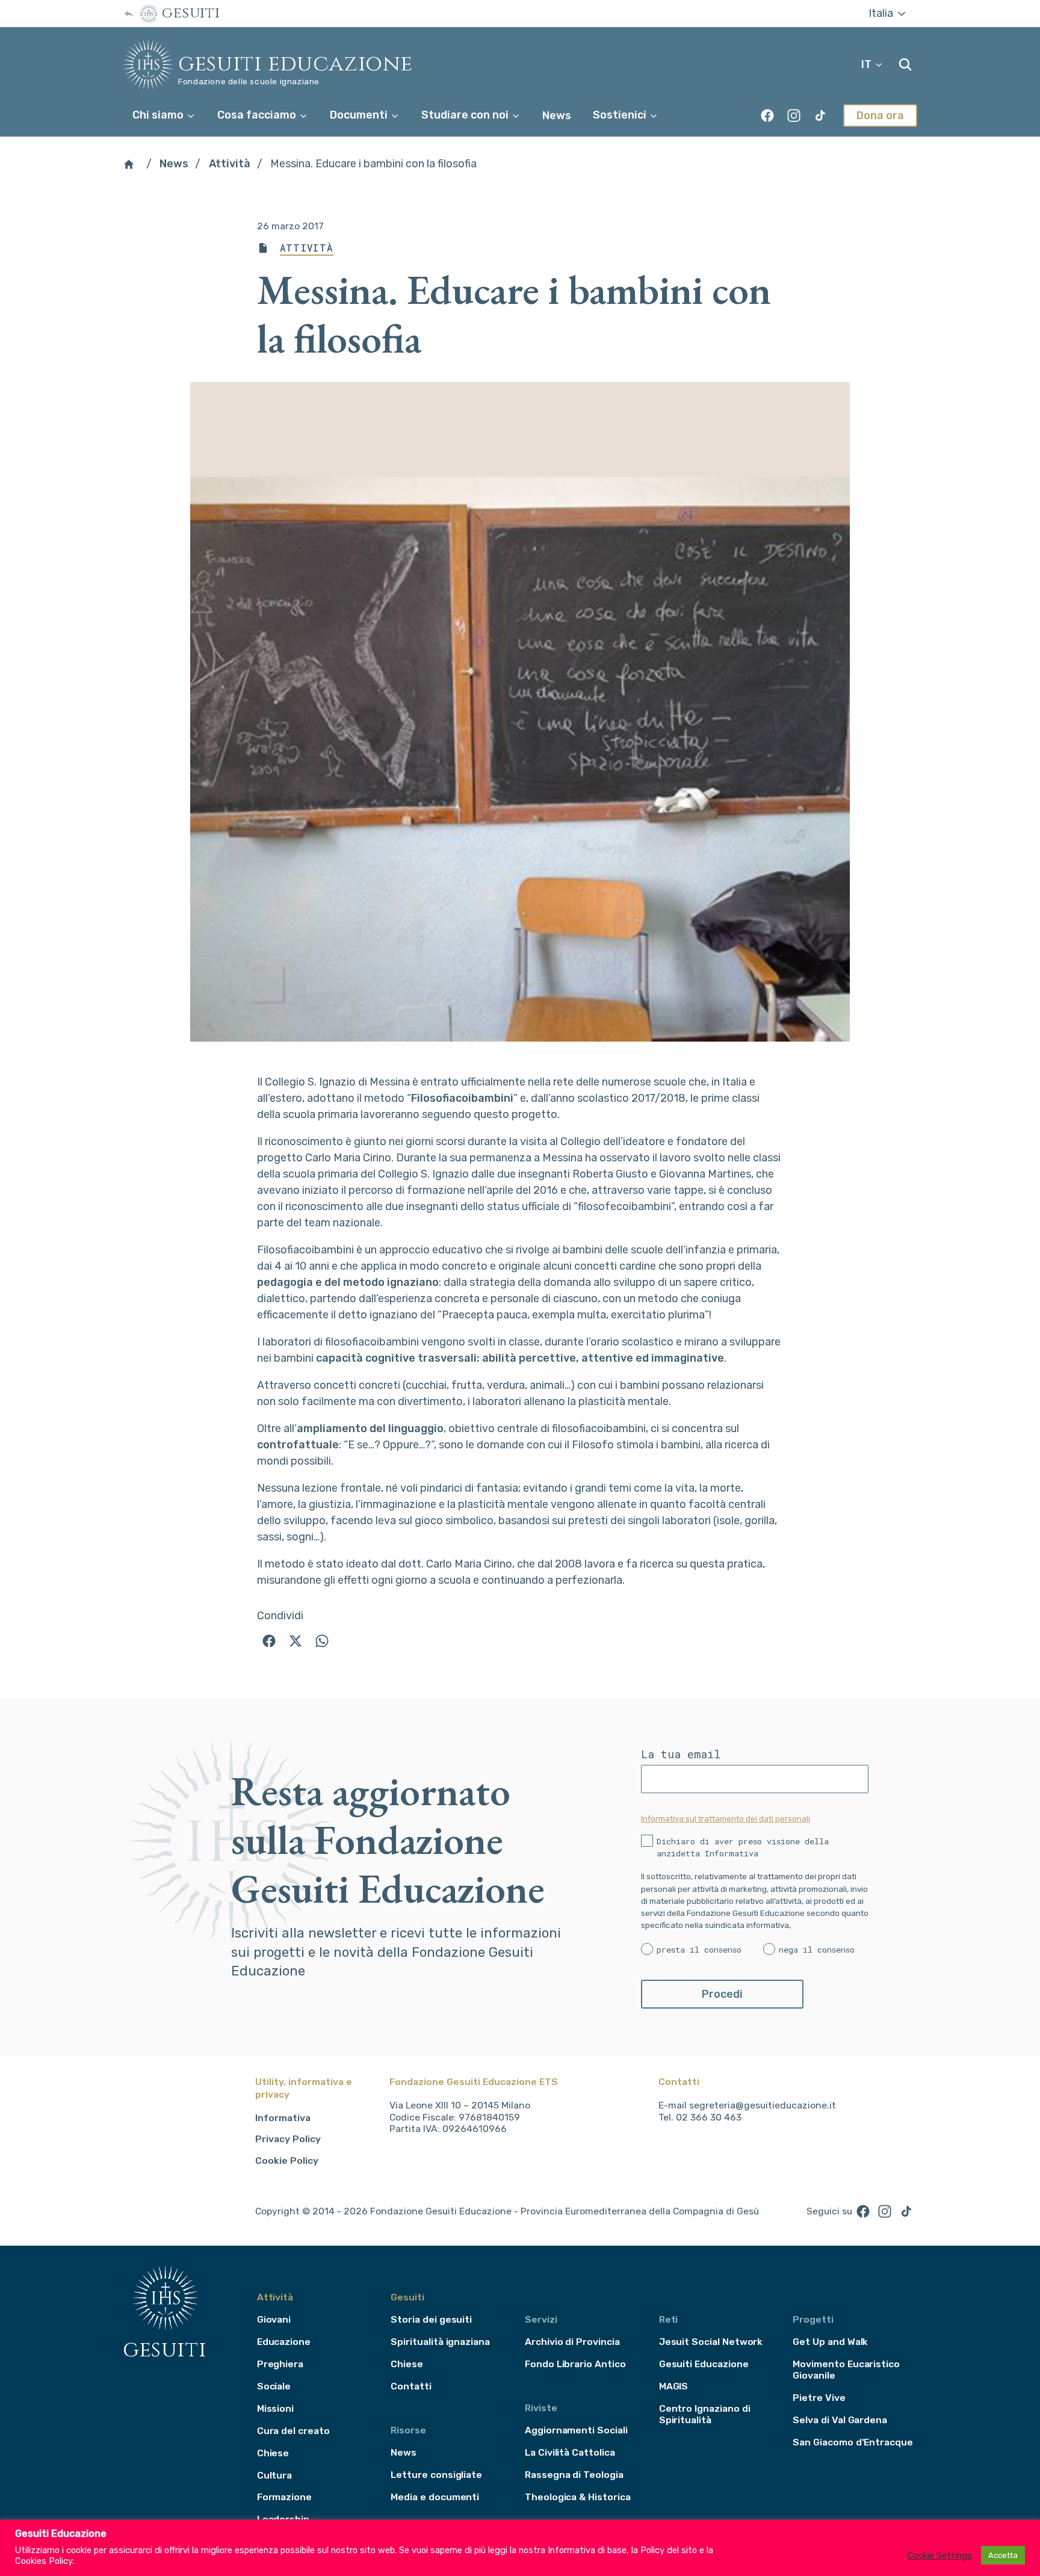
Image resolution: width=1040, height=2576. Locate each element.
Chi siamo (159, 115)
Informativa (283, 2118)
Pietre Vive (819, 2398)
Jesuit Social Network (711, 2342)
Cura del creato (293, 2431)
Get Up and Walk (830, 2342)
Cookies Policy (44, 2561)
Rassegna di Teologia (574, 2475)
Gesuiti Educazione (296, 64)
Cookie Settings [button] (940, 2556)
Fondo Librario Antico (575, 2364)
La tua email (681, 1754)
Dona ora (880, 116)
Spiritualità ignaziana (440, 2342)
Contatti (411, 2386)
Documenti (360, 115)
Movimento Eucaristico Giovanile (846, 2370)
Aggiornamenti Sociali (576, 2430)
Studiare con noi (466, 115)
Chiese (273, 2453)
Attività (230, 164)
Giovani (274, 2319)
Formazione (284, 2497)
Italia (882, 13)
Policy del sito (669, 2550)
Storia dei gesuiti (431, 2319)
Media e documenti (435, 2497)
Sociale (274, 2386)
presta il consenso (699, 1950)
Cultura (275, 2475)
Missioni (276, 2408)
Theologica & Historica (578, 2497)
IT (868, 64)
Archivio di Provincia (572, 2342)
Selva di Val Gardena (840, 2420)
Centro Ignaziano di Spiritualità (705, 2414)
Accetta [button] (1003, 2555)
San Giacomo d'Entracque (853, 2442)
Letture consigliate (436, 2475)
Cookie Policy (287, 2161)
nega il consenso (817, 1950)
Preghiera (280, 2364)
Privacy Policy (288, 2139)
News (557, 116)
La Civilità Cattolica (570, 2452)
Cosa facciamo (258, 115)
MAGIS (674, 2386)
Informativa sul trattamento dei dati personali (726, 1818)
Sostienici (621, 115)
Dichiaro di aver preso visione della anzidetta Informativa (743, 1847)
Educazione (284, 2342)
